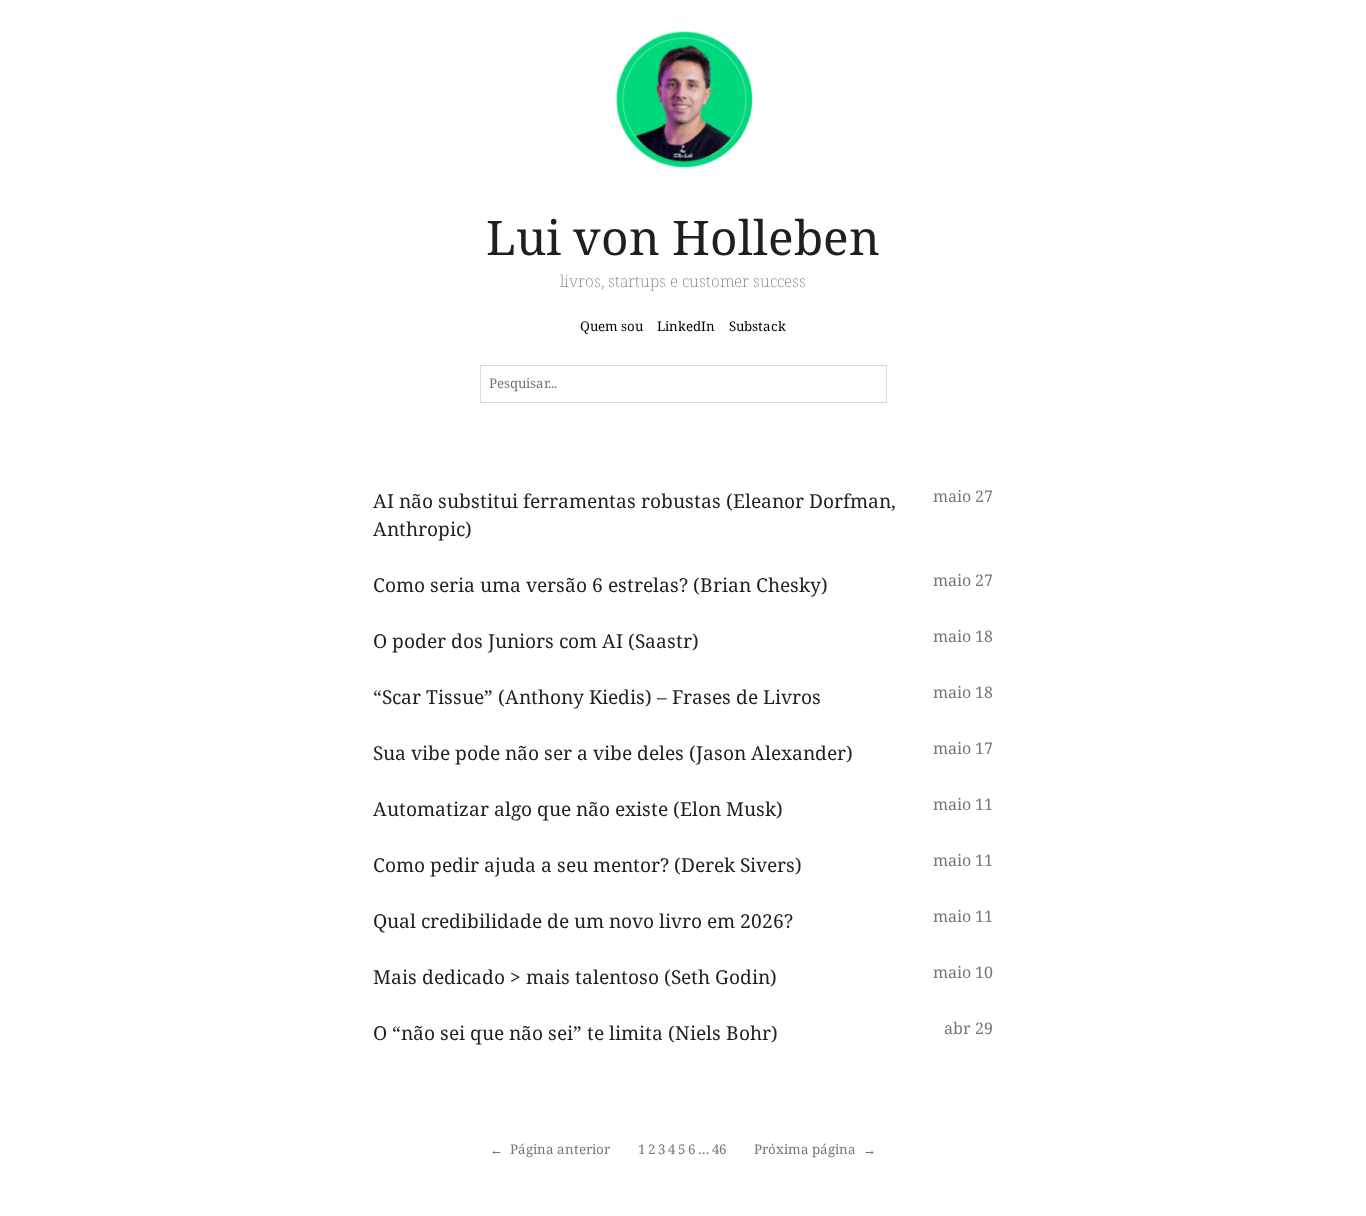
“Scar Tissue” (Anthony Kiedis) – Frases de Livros (597, 696)
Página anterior (550, 1149)
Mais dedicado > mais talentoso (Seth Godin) (575, 976)
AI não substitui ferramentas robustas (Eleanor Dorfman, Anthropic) (634, 514)
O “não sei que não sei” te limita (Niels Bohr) (575, 1032)
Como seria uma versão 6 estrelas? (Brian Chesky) (600, 584)
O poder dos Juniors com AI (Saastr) (536, 640)
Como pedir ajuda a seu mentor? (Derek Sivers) (587, 864)
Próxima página (815, 1149)
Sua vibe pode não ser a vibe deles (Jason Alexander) (613, 752)
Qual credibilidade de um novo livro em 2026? (583, 920)
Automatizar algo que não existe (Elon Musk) (578, 808)
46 (719, 1149)
